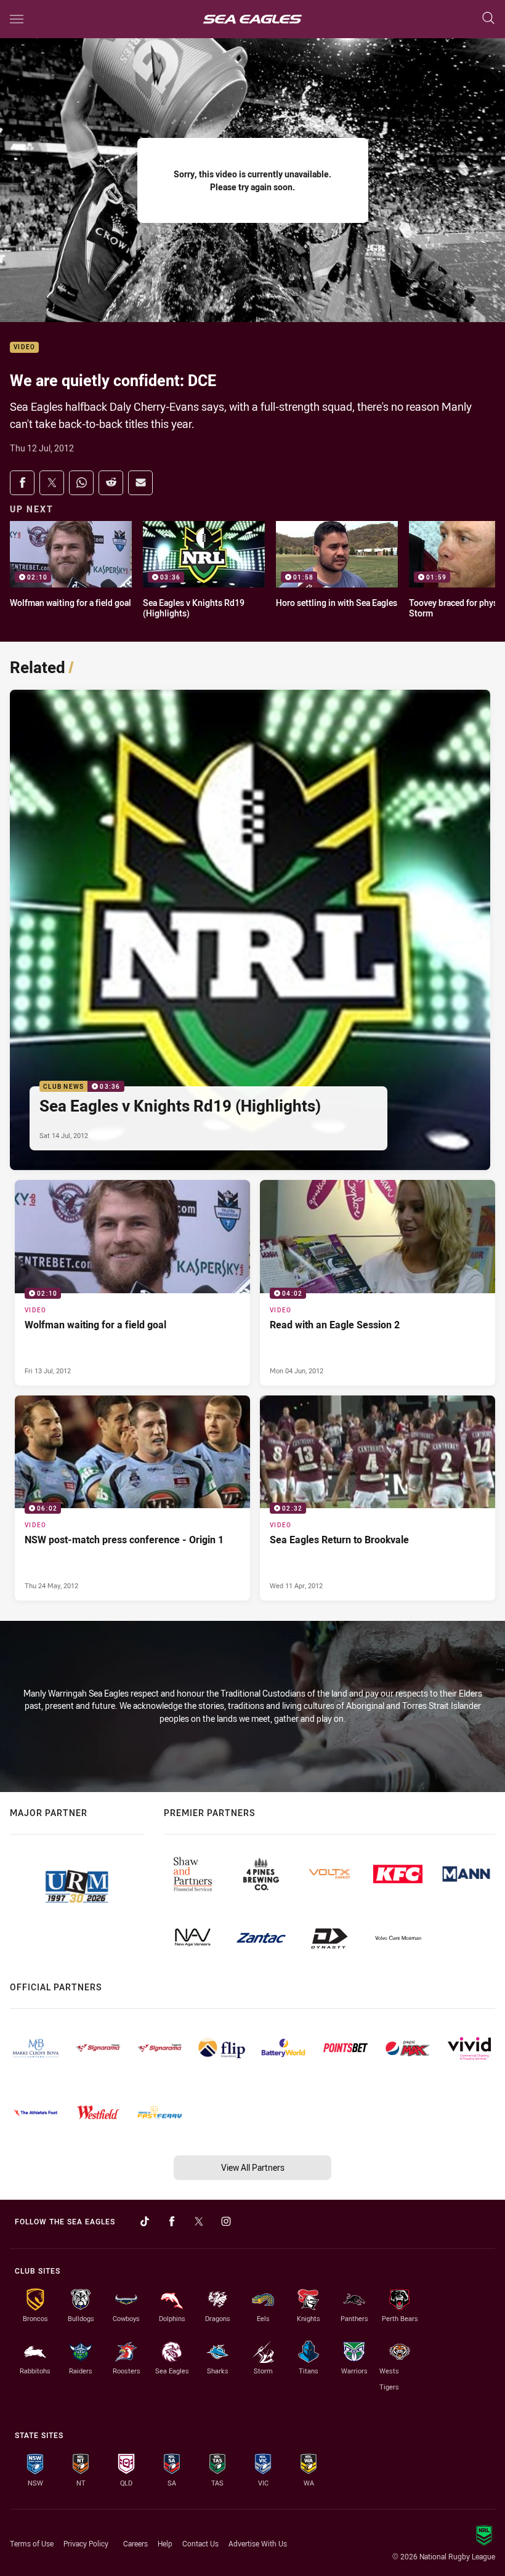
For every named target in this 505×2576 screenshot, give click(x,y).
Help (165, 2543)
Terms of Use (32, 2543)
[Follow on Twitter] (199, 2221)
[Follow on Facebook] (172, 2221)
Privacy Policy (86, 2543)
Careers (135, 2543)
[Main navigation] (17, 19)
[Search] (488, 19)
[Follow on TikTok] (145, 2221)
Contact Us (200, 2543)
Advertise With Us (258, 2543)
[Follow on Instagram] (226, 2221)
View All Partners (253, 2167)
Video (24, 348)
